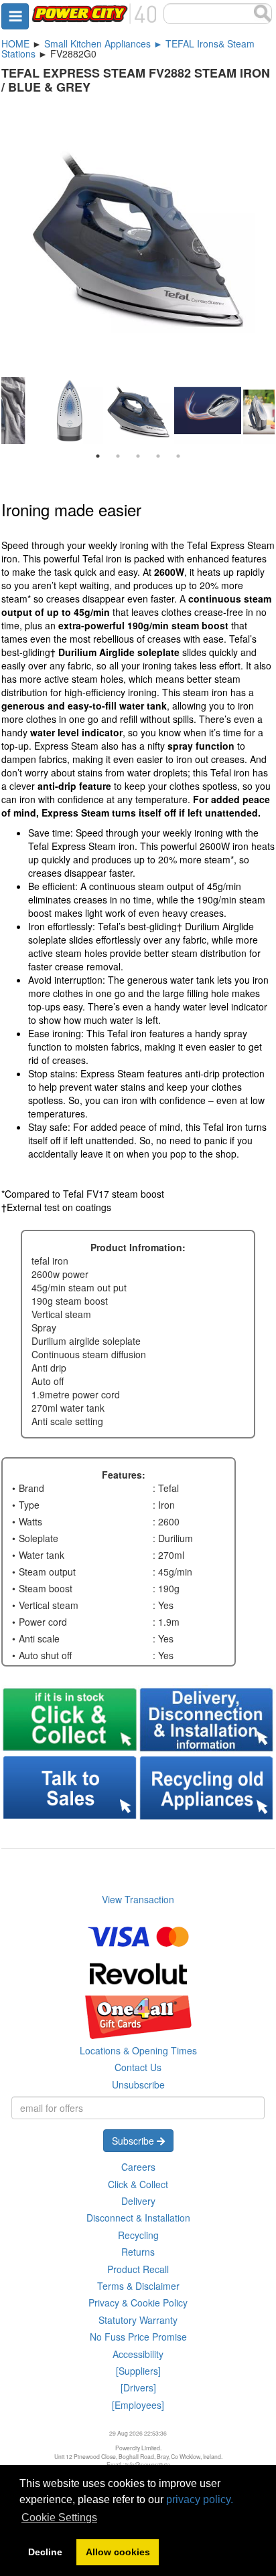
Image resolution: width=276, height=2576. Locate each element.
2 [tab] (118, 456)
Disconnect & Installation (138, 2218)
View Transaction (138, 1899)
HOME (15, 43)
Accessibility (138, 2354)
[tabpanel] (138, 412)
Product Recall (138, 2269)
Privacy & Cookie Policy (138, 2302)
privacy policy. (200, 2499)
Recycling (138, 2235)
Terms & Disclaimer (138, 2286)
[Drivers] (138, 2387)
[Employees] (138, 2405)
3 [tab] (138, 456)
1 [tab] (98, 456)
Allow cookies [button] (118, 2552)
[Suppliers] (138, 2371)
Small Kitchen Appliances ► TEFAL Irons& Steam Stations (128, 48)
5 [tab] (178, 456)
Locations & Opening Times (138, 2050)
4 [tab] (158, 456)
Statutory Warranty (138, 2320)
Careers (138, 2167)
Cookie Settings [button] (59, 2517)
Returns (138, 2252)
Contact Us (138, 2067)
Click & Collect (138, 2184)
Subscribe (134, 2141)
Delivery (138, 2201)
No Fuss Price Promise (138, 2337)
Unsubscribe (138, 2084)
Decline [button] (45, 2552)
